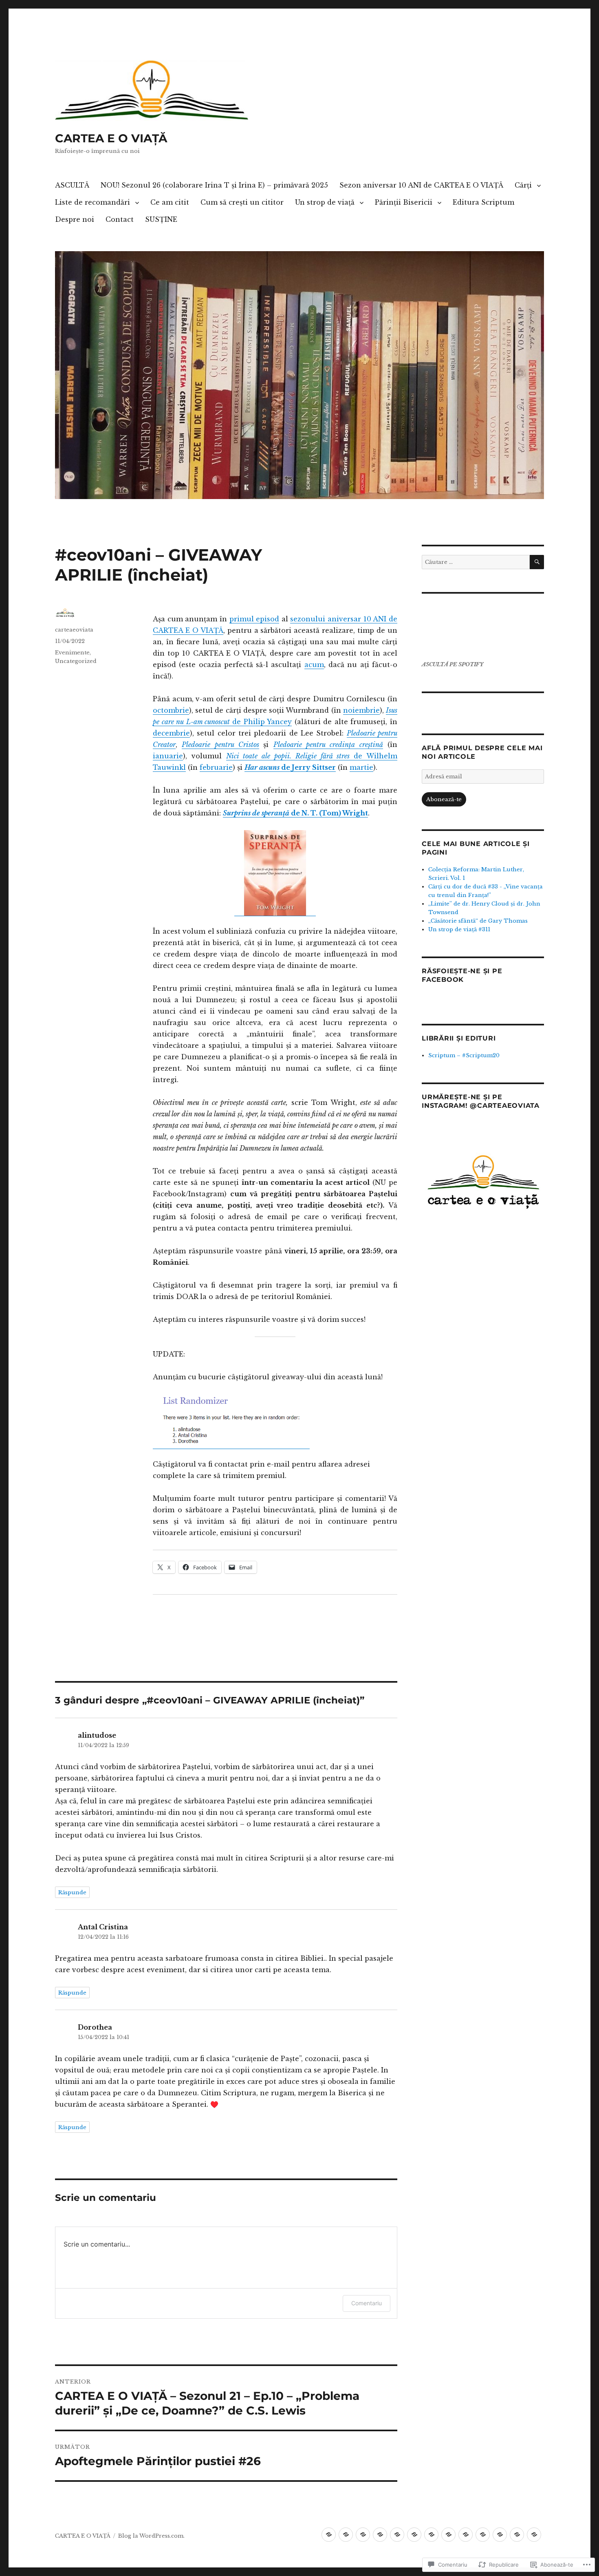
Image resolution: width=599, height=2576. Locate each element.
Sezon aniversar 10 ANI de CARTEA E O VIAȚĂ (421, 185)
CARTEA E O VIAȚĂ (111, 138)
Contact (120, 219)
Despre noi (75, 219)
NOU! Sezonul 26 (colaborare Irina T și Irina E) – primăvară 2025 (214, 185)
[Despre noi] (500, 2535)
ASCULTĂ (72, 185)
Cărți (523, 185)
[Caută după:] (476, 562)
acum (314, 665)
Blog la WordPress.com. (151, 2536)
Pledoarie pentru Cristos (220, 745)
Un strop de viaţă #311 (459, 929)
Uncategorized (76, 661)
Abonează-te (444, 799)
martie (361, 767)
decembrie (171, 733)
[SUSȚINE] (534, 2535)
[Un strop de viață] (448, 2535)
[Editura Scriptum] (483, 2535)
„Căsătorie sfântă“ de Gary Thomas (478, 921)
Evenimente (72, 653)
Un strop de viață (325, 202)
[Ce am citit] (414, 2535)
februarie (216, 767)
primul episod (254, 619)
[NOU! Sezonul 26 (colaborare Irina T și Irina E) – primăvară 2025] (346, 2535)
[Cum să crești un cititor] (431, 2535)
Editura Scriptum (483, 202)
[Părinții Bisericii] (466, 2535)
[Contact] (517, 2535)
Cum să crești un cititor (242, 202)
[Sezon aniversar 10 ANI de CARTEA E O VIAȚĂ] (363, 2535)
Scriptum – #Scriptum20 (464, 1055)
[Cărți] (380, 2535)
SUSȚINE (161, 219)
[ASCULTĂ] (329, 2535)
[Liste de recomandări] (397, 2535)
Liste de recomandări (92, 202)
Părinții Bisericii (404, 202)
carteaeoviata (74, 630)
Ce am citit (170, 202)
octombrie (171, 710)
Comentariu (367, 2303)
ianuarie (168, 756)
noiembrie (361, 710)
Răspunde (72, 1892)
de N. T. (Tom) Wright (295, 813)
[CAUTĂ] (537, 562)
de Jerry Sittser (290, 767)
